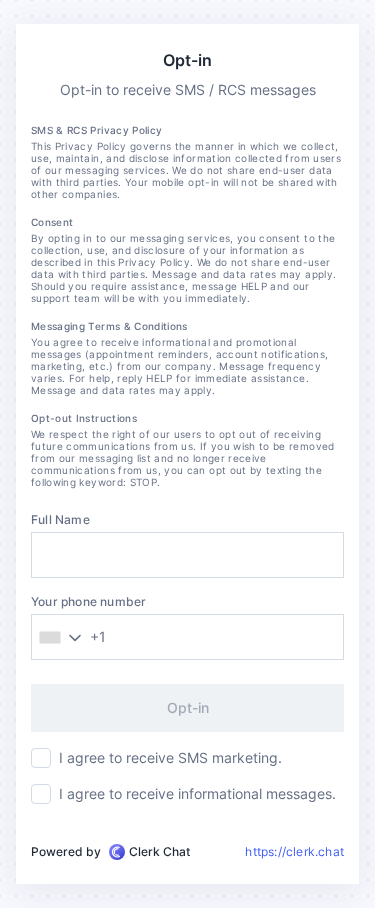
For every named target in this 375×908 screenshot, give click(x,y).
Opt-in (188, 707)
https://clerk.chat (294, 851)
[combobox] (72, 637)
